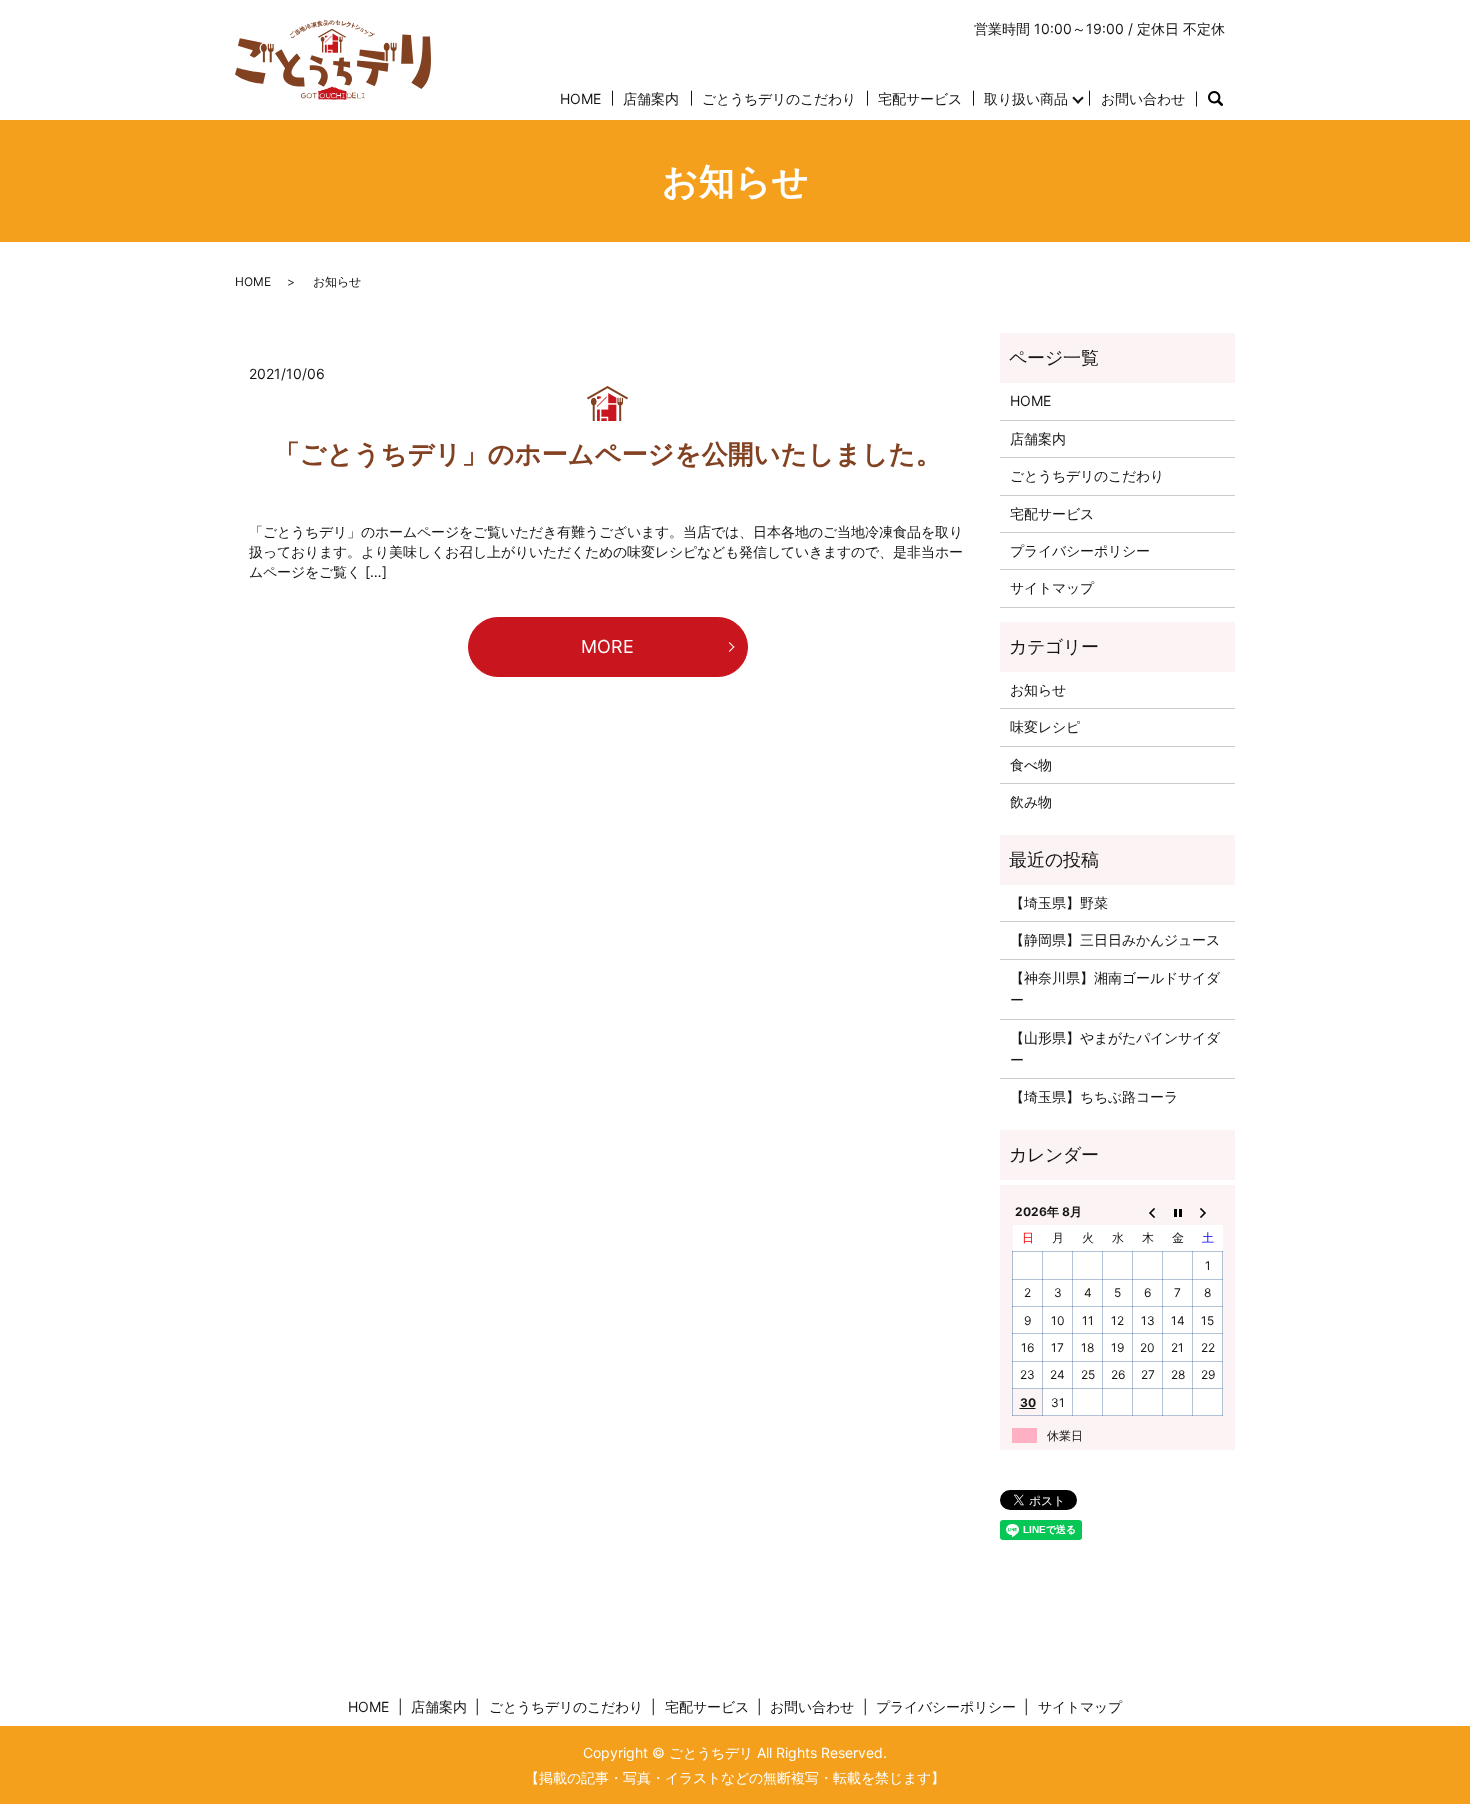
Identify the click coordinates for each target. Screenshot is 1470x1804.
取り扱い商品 (1026, 98)
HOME (580, 98)
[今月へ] (1178, 1211)
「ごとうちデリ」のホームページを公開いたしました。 (608, 453)
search (1215, 99)
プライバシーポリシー (1080, 550)
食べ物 (1031, 764)
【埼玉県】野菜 (1059, 902)
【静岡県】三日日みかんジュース (1115, 939)
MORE (607, 646)
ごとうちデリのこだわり (779, 98)
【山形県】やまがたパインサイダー (1115, 1048)
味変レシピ (1045, 726)
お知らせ (1038, 689)
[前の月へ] (1148, 1211)
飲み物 (1031, 801)
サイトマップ (1052, 587)
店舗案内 (651, 98)
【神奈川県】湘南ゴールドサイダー (1115, 988)
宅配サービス (920, 98)
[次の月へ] (1208, 1211)
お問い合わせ (1143, 98)
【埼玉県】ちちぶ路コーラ (1094, 1096)
